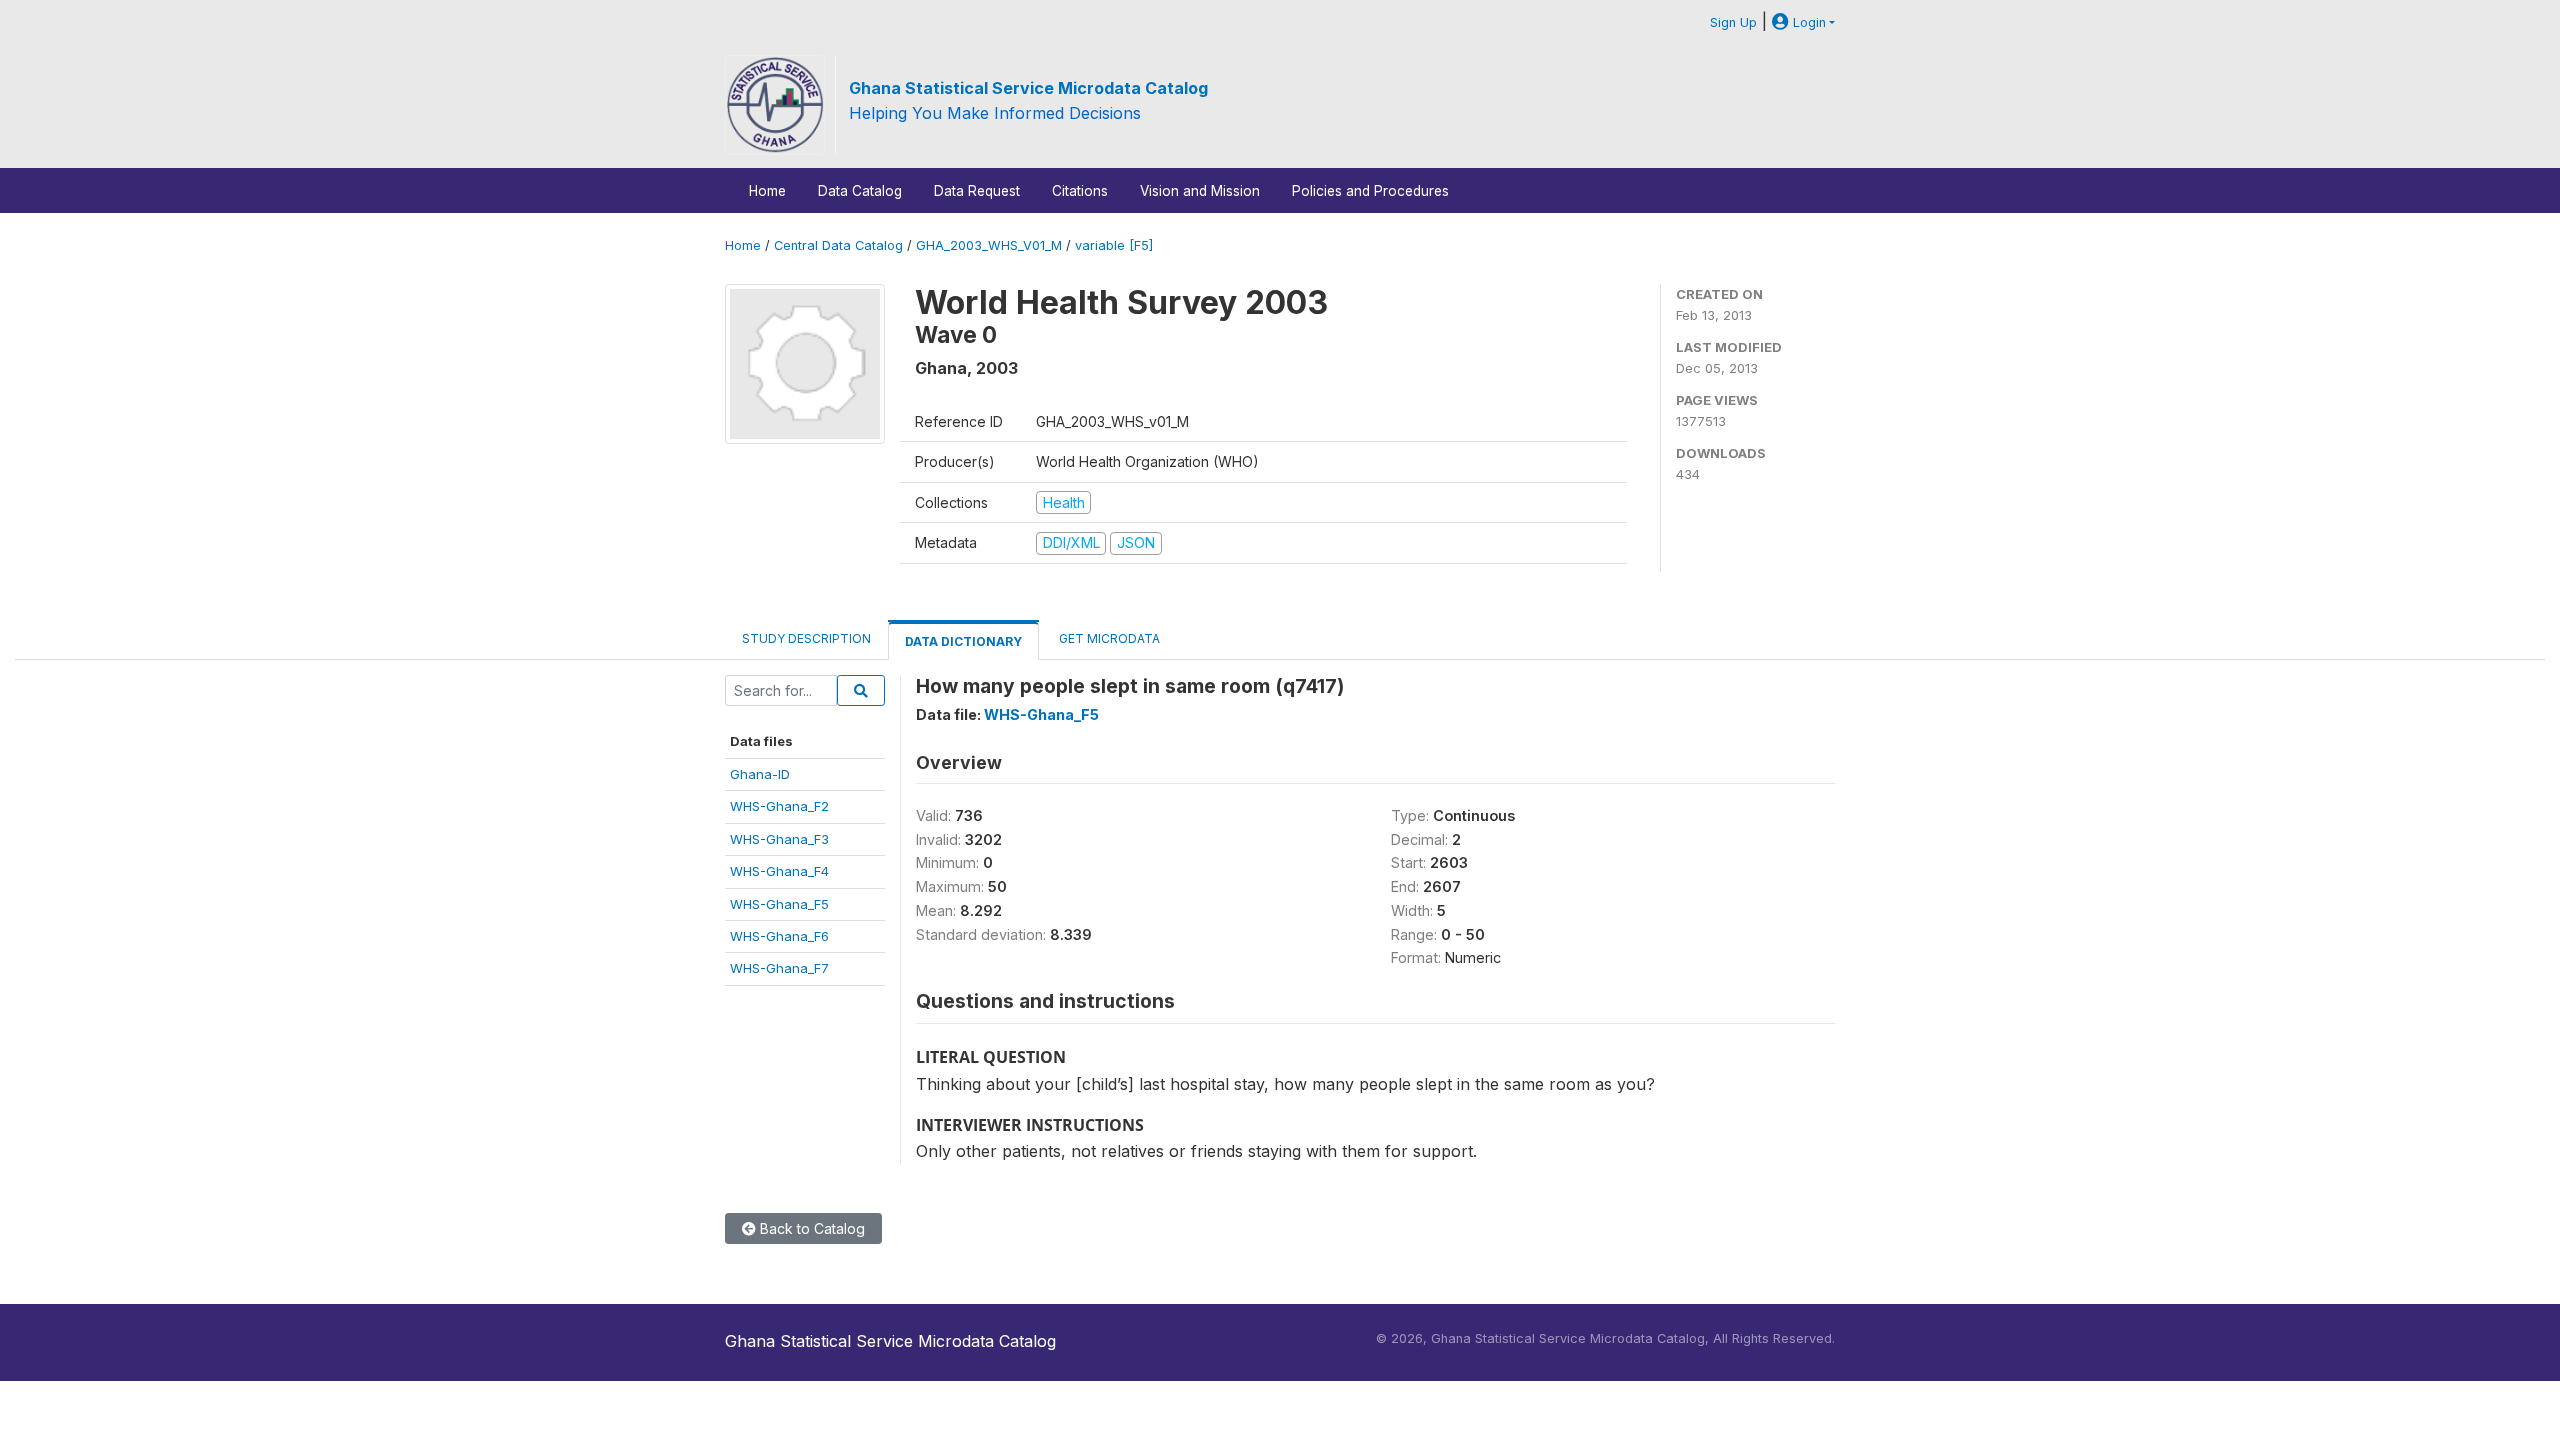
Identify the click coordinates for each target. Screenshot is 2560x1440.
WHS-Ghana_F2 (779, 806)
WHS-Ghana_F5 (779, 904)
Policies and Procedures (1370, 191)
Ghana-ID (760, 774)
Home (767, 191)
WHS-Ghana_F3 (779, 839)
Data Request (977, 191)
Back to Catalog (810, 1228)
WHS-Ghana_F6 (779, 936)
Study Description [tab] (806, 638)
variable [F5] (1114, 245)
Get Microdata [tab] (1108, 638)
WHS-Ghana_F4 (779, 871)
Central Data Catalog (838, 245)
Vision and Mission (1200, 191)
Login (1807, 22)
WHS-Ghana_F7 (779, 968)
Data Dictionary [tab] (963, 641)
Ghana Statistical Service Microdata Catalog (1028, 88)
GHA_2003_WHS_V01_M (989, 245)
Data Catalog (860, 191)
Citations (1080, 191)
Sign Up (1733, 22)
